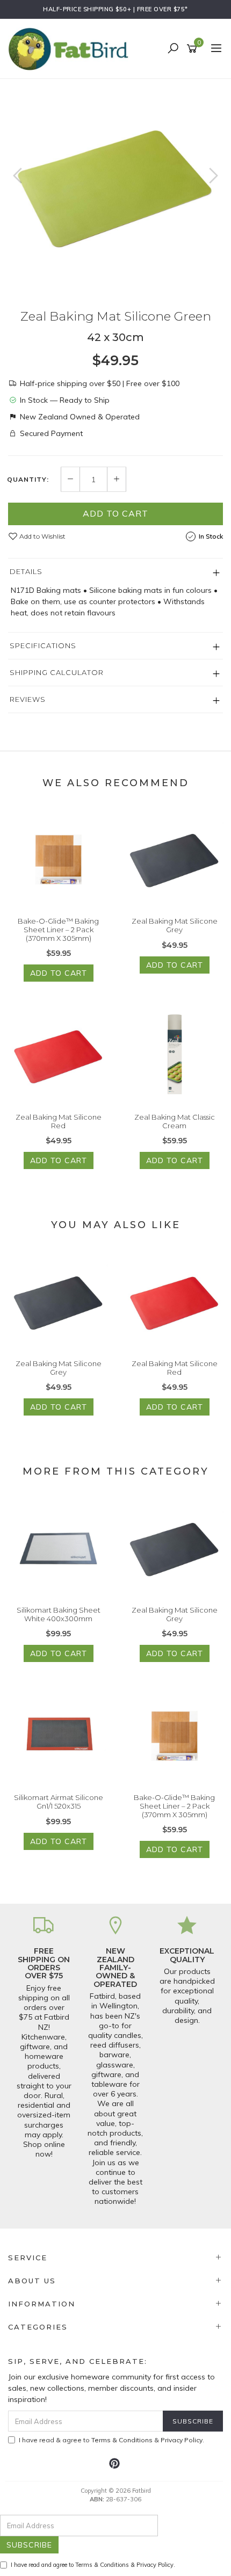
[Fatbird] (71, 48)
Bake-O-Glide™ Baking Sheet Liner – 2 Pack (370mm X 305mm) (58, 929)
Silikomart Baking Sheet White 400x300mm (59, 1614)
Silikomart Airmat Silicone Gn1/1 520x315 (59, 1802)
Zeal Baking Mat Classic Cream (175, 1121)
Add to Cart (115, 513)
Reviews (28, 699)
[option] (115, 186)
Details (26, 571)
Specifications (43, 645)
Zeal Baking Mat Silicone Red (59, 1121)
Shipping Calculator (57, 672)
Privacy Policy (182, 2440)
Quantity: (28, 480)
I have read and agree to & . (93, 2565)
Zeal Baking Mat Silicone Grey (175, 925)
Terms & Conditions (122, 2440)
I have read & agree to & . (111, 2440)
